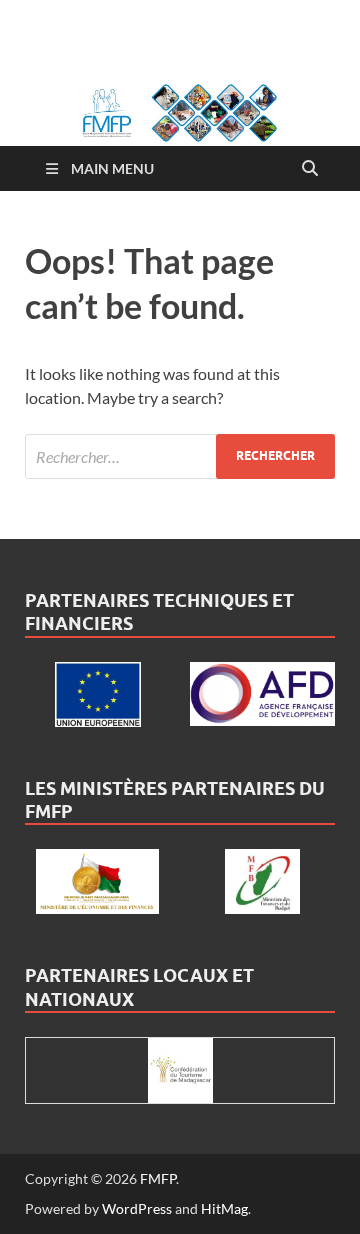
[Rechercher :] (180, 456)
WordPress (137, 1208)
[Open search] (310, 169)
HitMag (224, 1208)
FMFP (158, 1178)
